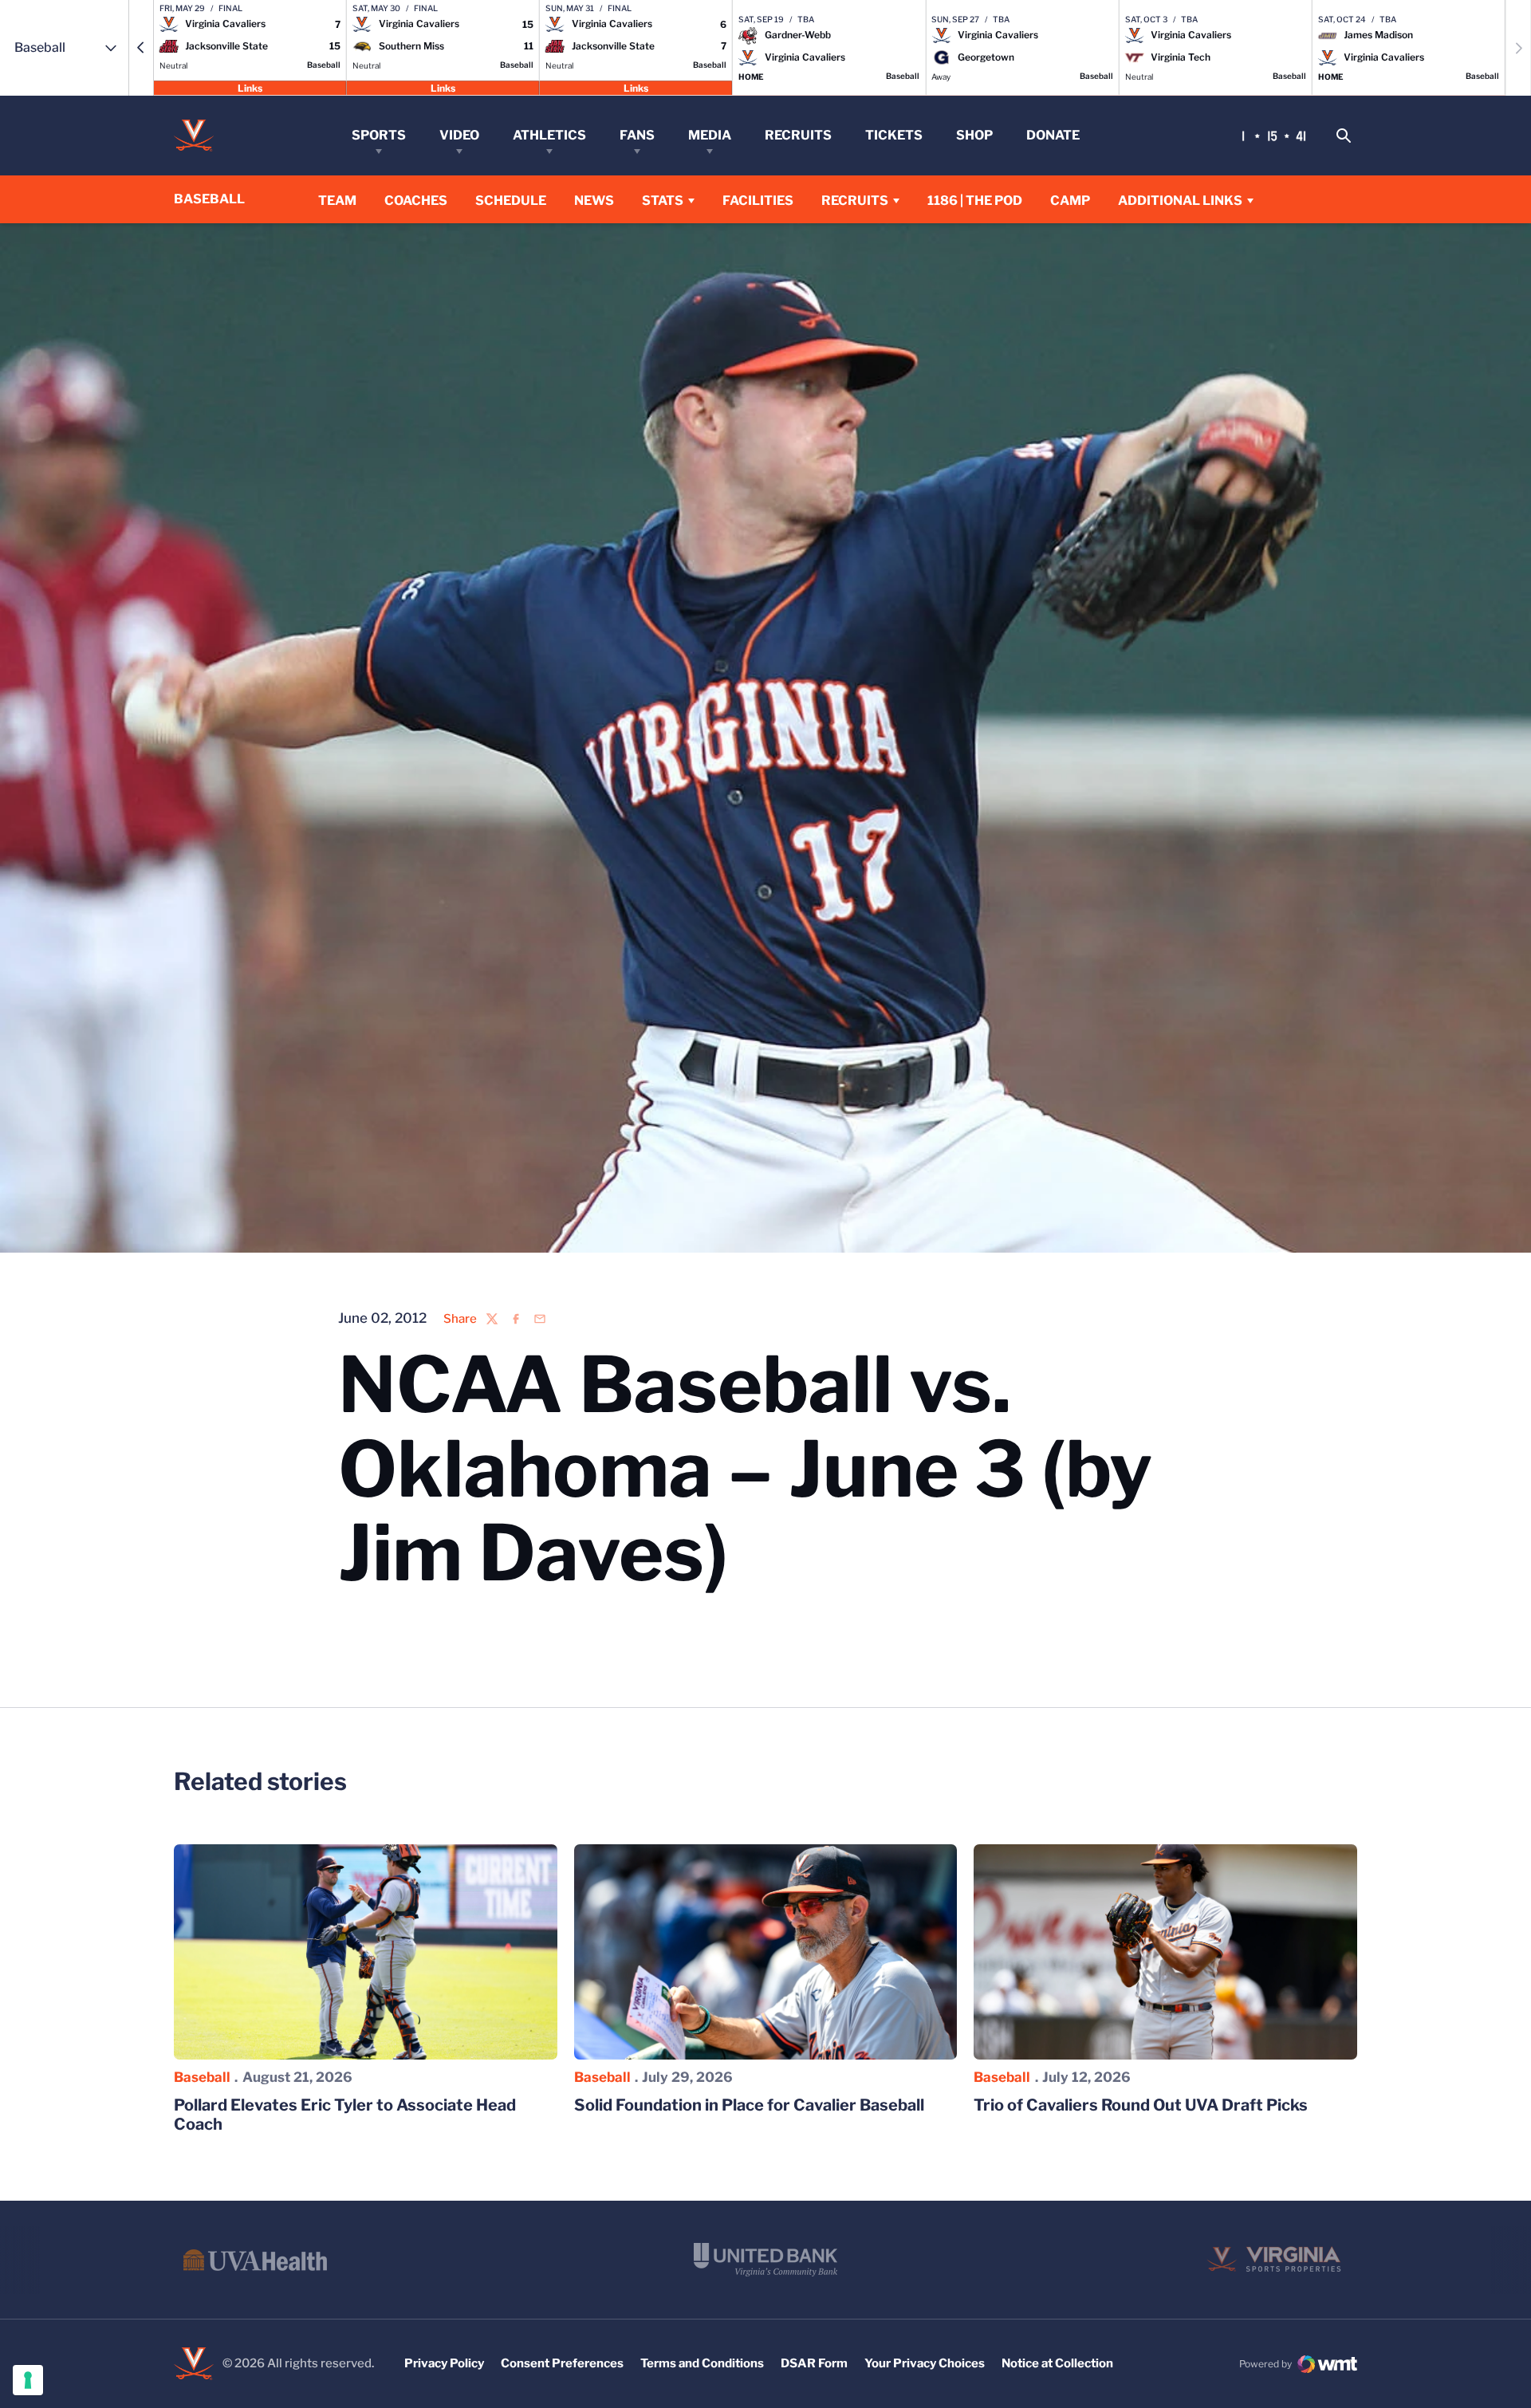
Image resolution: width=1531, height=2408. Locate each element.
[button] (141, 48)
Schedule (511, 201)
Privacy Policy (444, 2363)
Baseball (202, 2077)
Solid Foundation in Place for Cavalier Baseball (749, 2105)
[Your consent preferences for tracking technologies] (28, 2380)
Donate (1053, 135)
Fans (637, 135)
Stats (663, 201)
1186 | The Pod (975, 201)
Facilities (758, 201)
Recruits (798, 135)
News (594, 201)
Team (337, 201)
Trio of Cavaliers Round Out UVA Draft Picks (1141, 2105)
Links (250, 87)
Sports (379, 135)
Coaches (416, 201)
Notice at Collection (1057, 2363)
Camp (1070, 201)
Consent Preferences (562, 2363)
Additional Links (1180, 201)
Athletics (549, 135)
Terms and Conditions (702, 2363)
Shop (974, 135)
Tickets (894, 135)
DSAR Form (814, 2363)
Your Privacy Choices (925, 2363)
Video (459, 135)
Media (710, 135)
